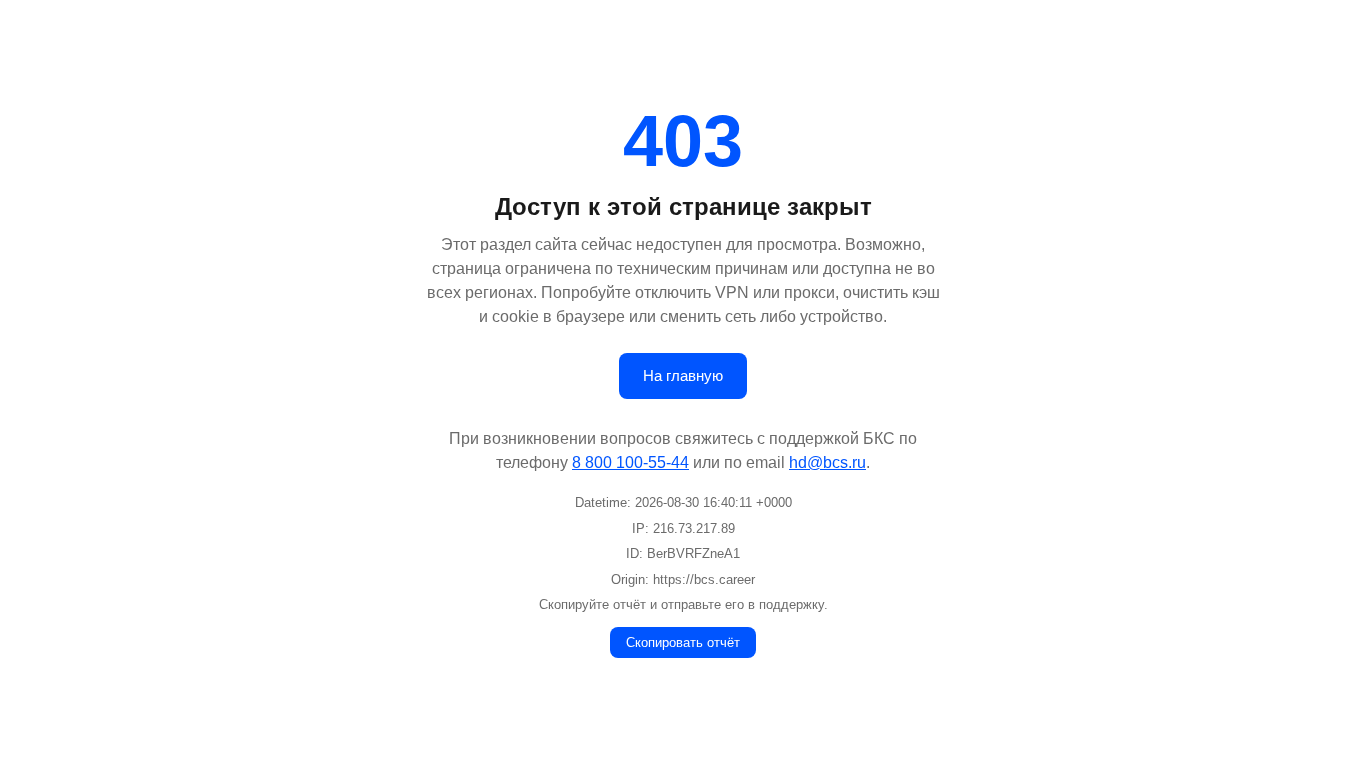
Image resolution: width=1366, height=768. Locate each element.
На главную (683, 375)
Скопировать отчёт (683, 642)
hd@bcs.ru (827, 462)
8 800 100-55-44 (630, 462)
